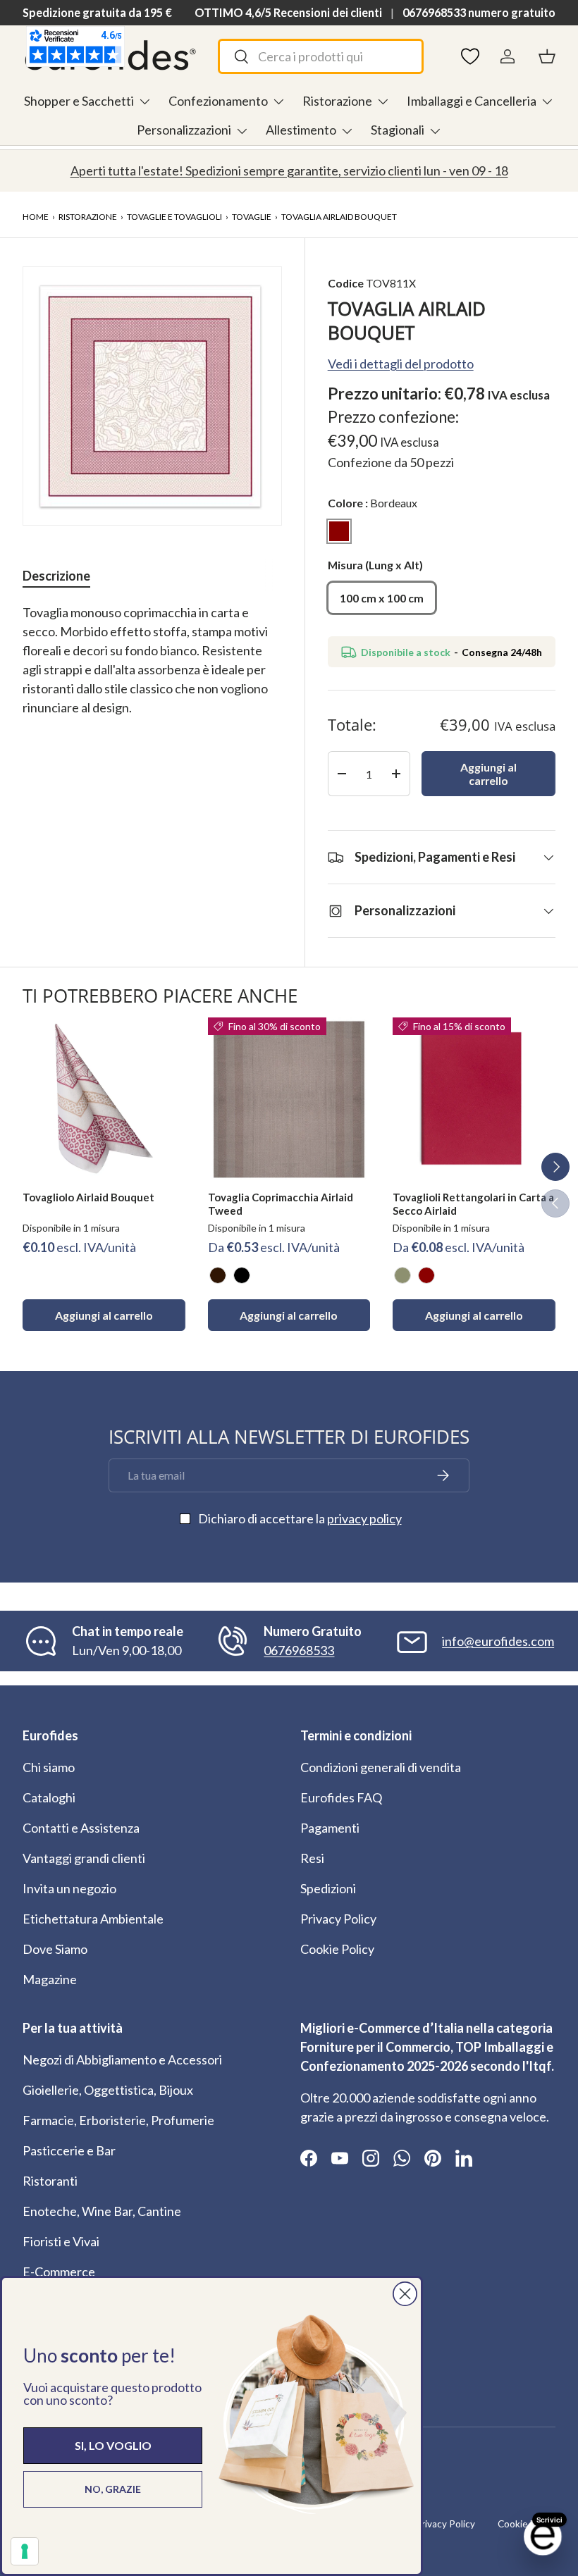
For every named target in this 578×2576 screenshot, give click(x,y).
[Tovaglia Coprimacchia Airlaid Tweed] (289, 1099)
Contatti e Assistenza (81, 1828)
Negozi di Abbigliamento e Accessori (122, 2060)
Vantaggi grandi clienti (84, 1858)
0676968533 (299, 1650)
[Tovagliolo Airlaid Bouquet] (104, 1099)
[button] (547, 56)
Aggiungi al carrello (488, 774)
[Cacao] (218, 1275)
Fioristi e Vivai (61, 2241)
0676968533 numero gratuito (479, 12)
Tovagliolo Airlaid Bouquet (88, 1197)
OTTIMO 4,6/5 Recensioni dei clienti (288, 12)
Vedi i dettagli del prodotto (401, 364)
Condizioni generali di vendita (381, 1767)
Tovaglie (252, 217)
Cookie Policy (337, 1949)
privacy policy (364, 1518)
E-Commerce (59, 2272)
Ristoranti (50, 2181)
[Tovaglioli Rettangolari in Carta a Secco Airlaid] (474, 1099)
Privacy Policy (338, 1919)
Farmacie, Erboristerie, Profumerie (118, 2120)
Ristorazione (88, 217)
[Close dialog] (405, 2294)
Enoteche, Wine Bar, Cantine (102, 2211)
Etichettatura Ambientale (93, 1919)
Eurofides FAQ (341, 1797)
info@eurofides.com (498, 1641)
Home (36, 217)
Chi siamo (49, 1767)
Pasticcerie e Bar (69, 2150)
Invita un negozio (69, 1888)
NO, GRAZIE (113, 2489)
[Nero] (242, 1275)
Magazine (50, 1979)
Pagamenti (330, 1828)
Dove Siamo (55, 1949)
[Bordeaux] (426, 1275)
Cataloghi (49, 1797)
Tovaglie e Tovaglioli (174, 217)
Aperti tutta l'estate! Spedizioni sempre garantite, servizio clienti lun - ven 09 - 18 (289, 171)
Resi (312, 1858)
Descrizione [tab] (56, 576)
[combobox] (321, 56)
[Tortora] (402, 1275)
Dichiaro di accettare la (300, 1518)
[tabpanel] (152, 670)
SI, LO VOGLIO (113, 2445)
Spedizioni (328, 1888)
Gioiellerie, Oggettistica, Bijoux (108, 2090)
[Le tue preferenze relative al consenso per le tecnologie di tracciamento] (25, 2551)
